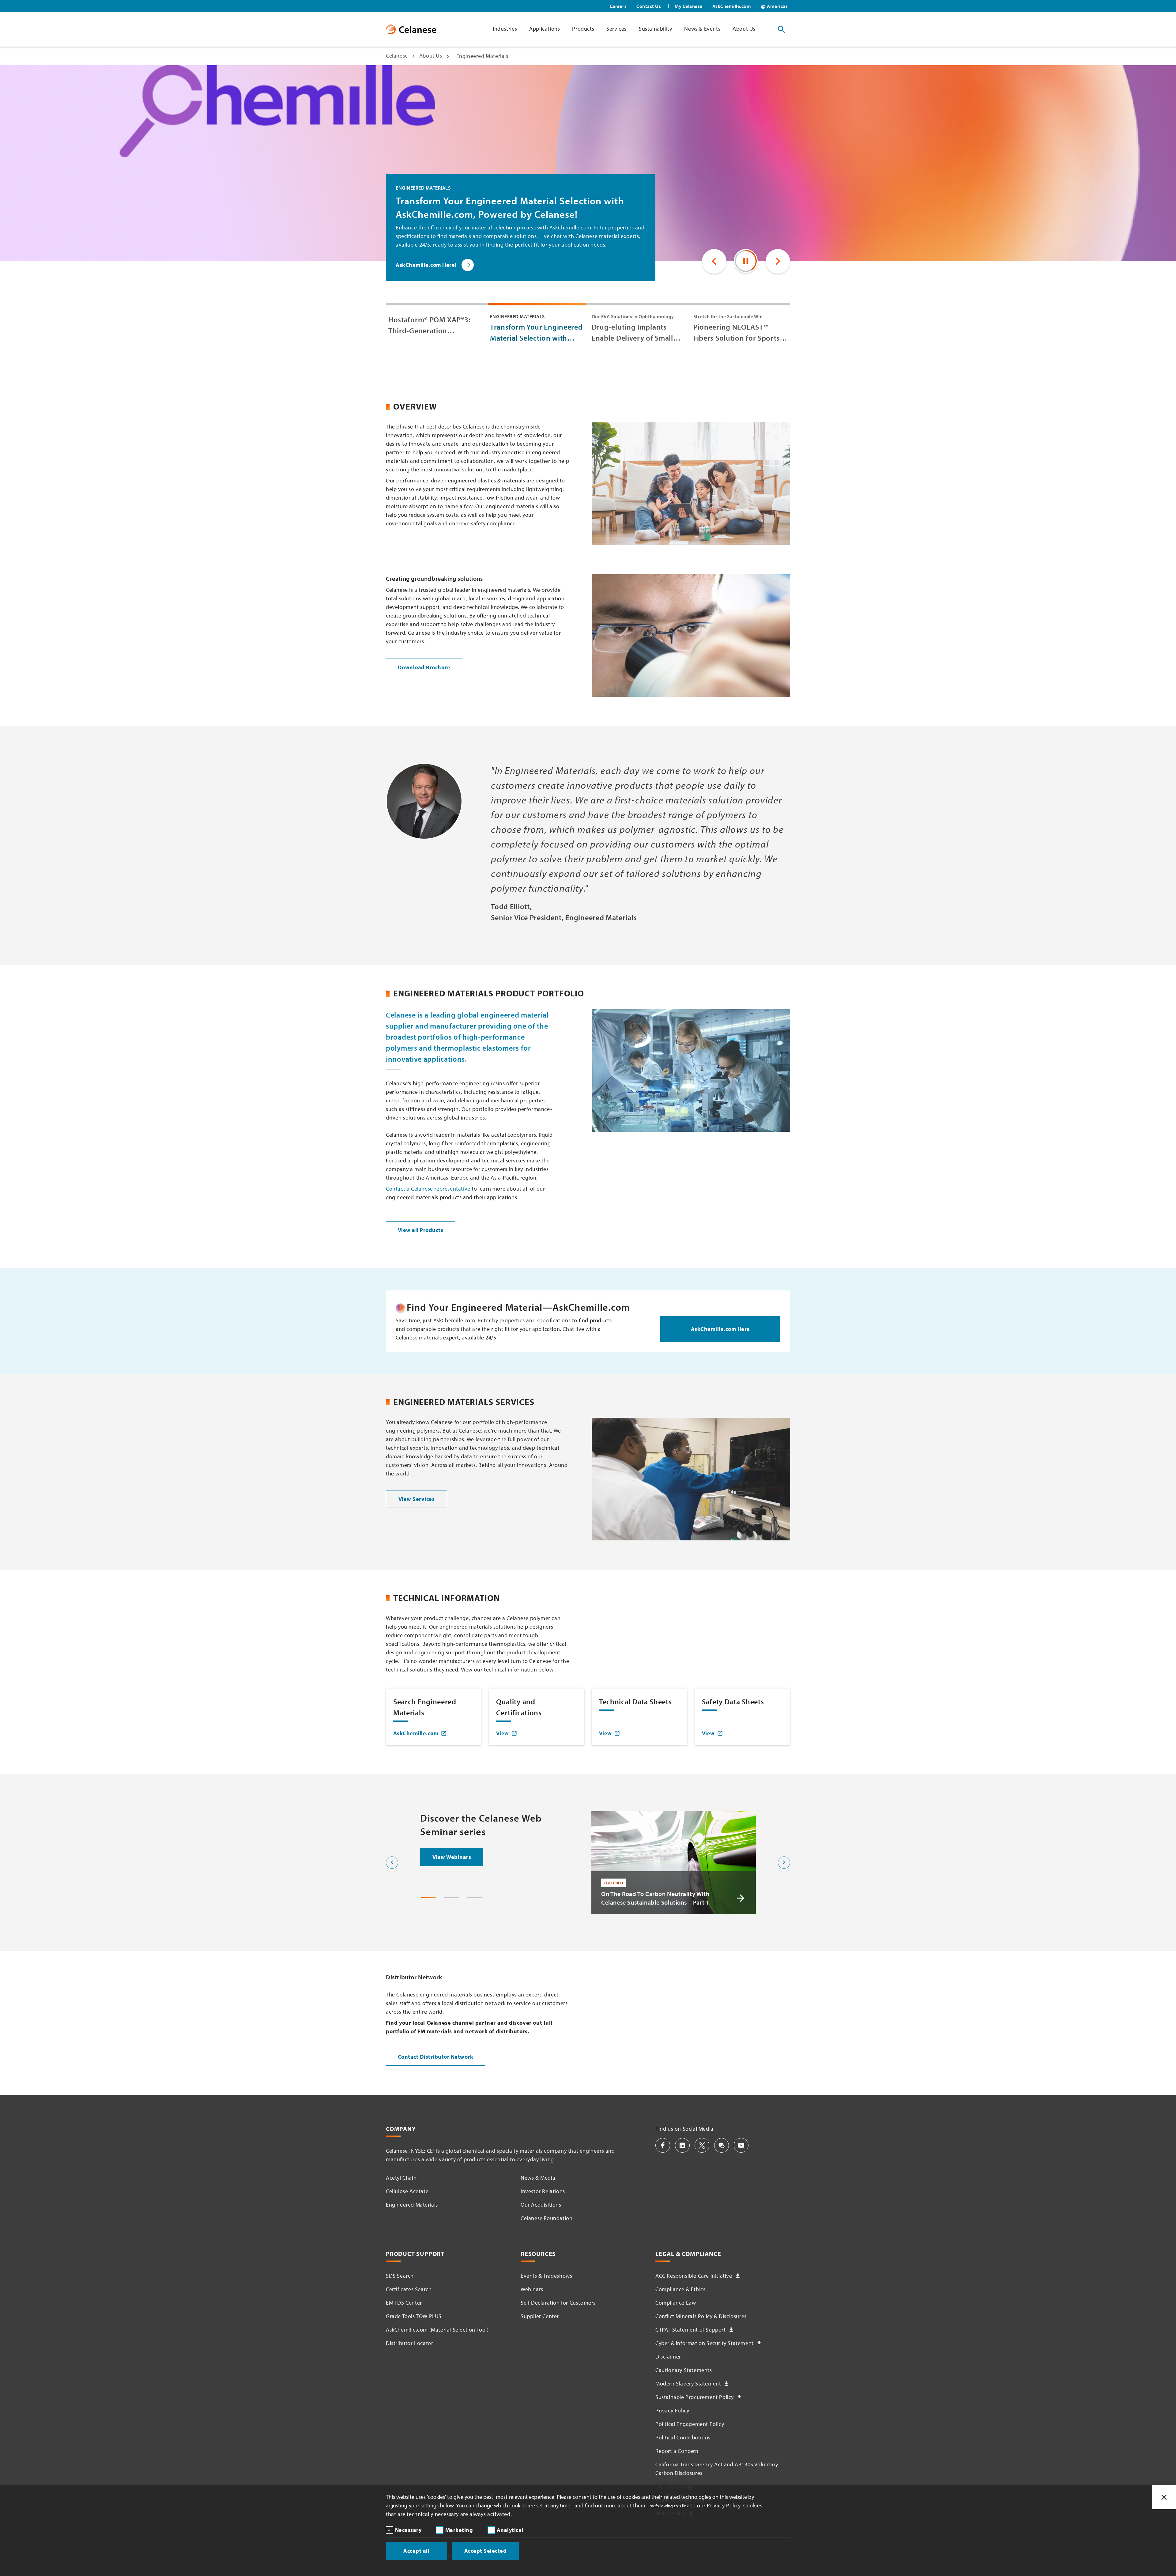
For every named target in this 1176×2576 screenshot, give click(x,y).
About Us (431, 56)
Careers (618, 6)
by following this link (669, 2506)
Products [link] (583, 29)
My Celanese (689, 6)
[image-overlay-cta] (741, 1898)
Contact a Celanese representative (428, 1189)
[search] (782, 29)
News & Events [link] (702, 29)
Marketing (459, 2530)
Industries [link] (505, 29)
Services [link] (616, 29)
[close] (1164, 2497)
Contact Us (649, 6)
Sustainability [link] (655, 29)
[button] (714, 261)
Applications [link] (545, 29)
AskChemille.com (732, 6)
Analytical (510, 2530)
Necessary (408, 2530)
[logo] (411, 29)
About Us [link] (744, 29)
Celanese (397, 56)
